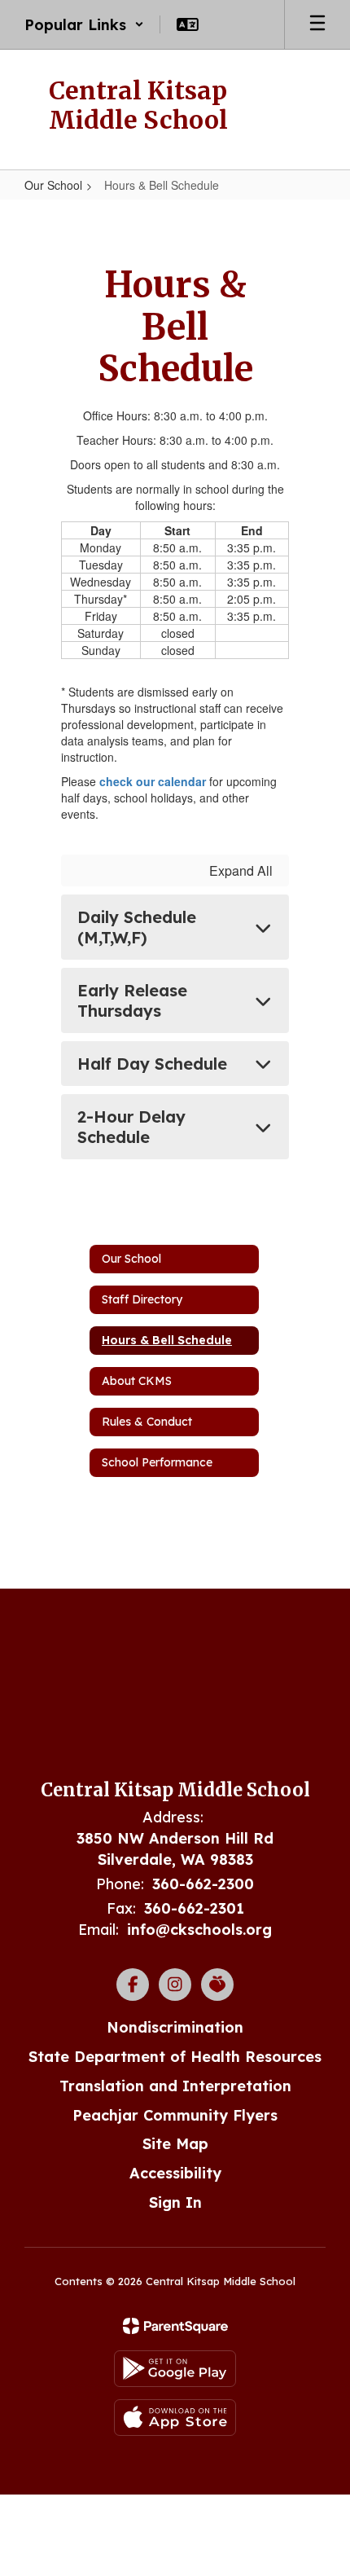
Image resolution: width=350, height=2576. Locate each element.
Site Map (175, 2144)
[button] (84, 24)
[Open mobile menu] (317, 24)
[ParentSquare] (175, 2326)
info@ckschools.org (199, 1930)
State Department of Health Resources (175, 2057)
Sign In (175, 2202)
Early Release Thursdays (132, 1000)
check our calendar (153, 781)
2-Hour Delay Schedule (131, 1127)
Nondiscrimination (175, 2027)
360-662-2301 (194, 1908)
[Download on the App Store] (175, 2418)
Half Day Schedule (152, 1064)
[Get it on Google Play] (175, 2369)
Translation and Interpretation (175, 2086)
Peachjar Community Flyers (175, 2115)
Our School (53, 185)
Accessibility (175, 2173)
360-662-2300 (203, 1884)
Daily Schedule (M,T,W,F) (137, 927)
